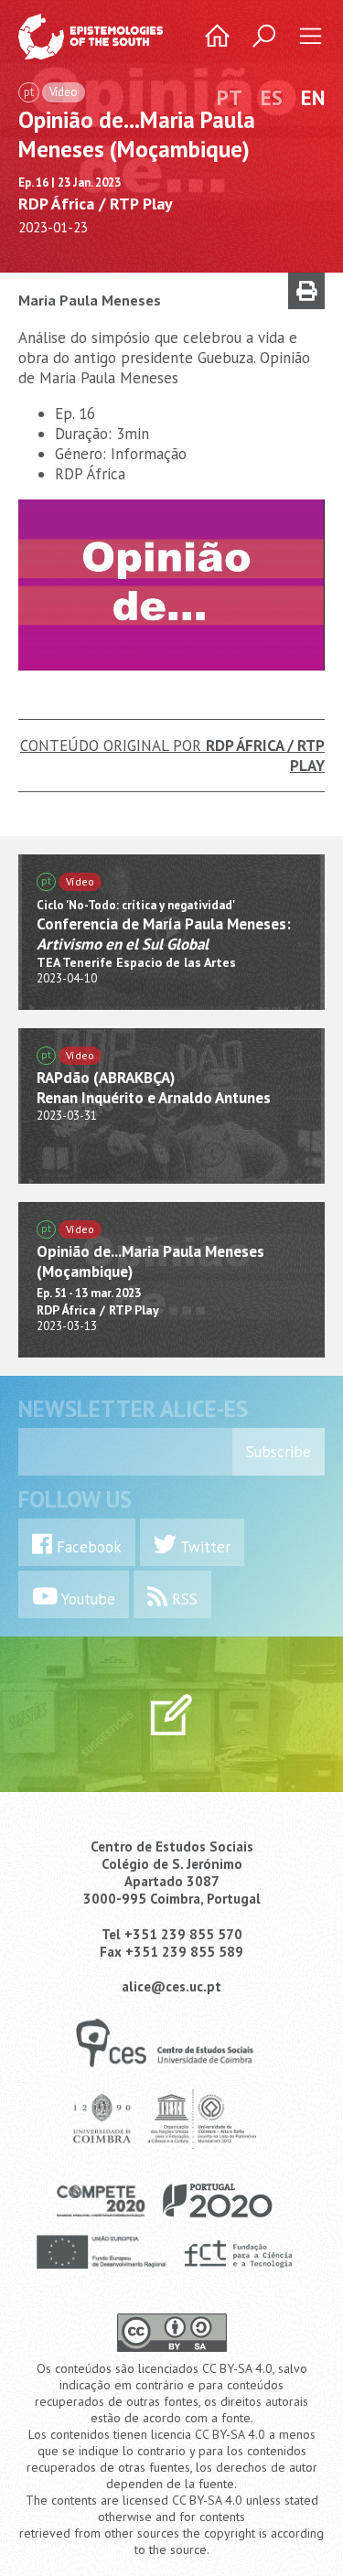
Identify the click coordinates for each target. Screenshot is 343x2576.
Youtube (86, 1599)
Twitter (204, 1547)
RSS (182, 1599)
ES (272, 97)
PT (230, 97)
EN (313, 97)
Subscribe (279, 1452)
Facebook (87, 1547)
